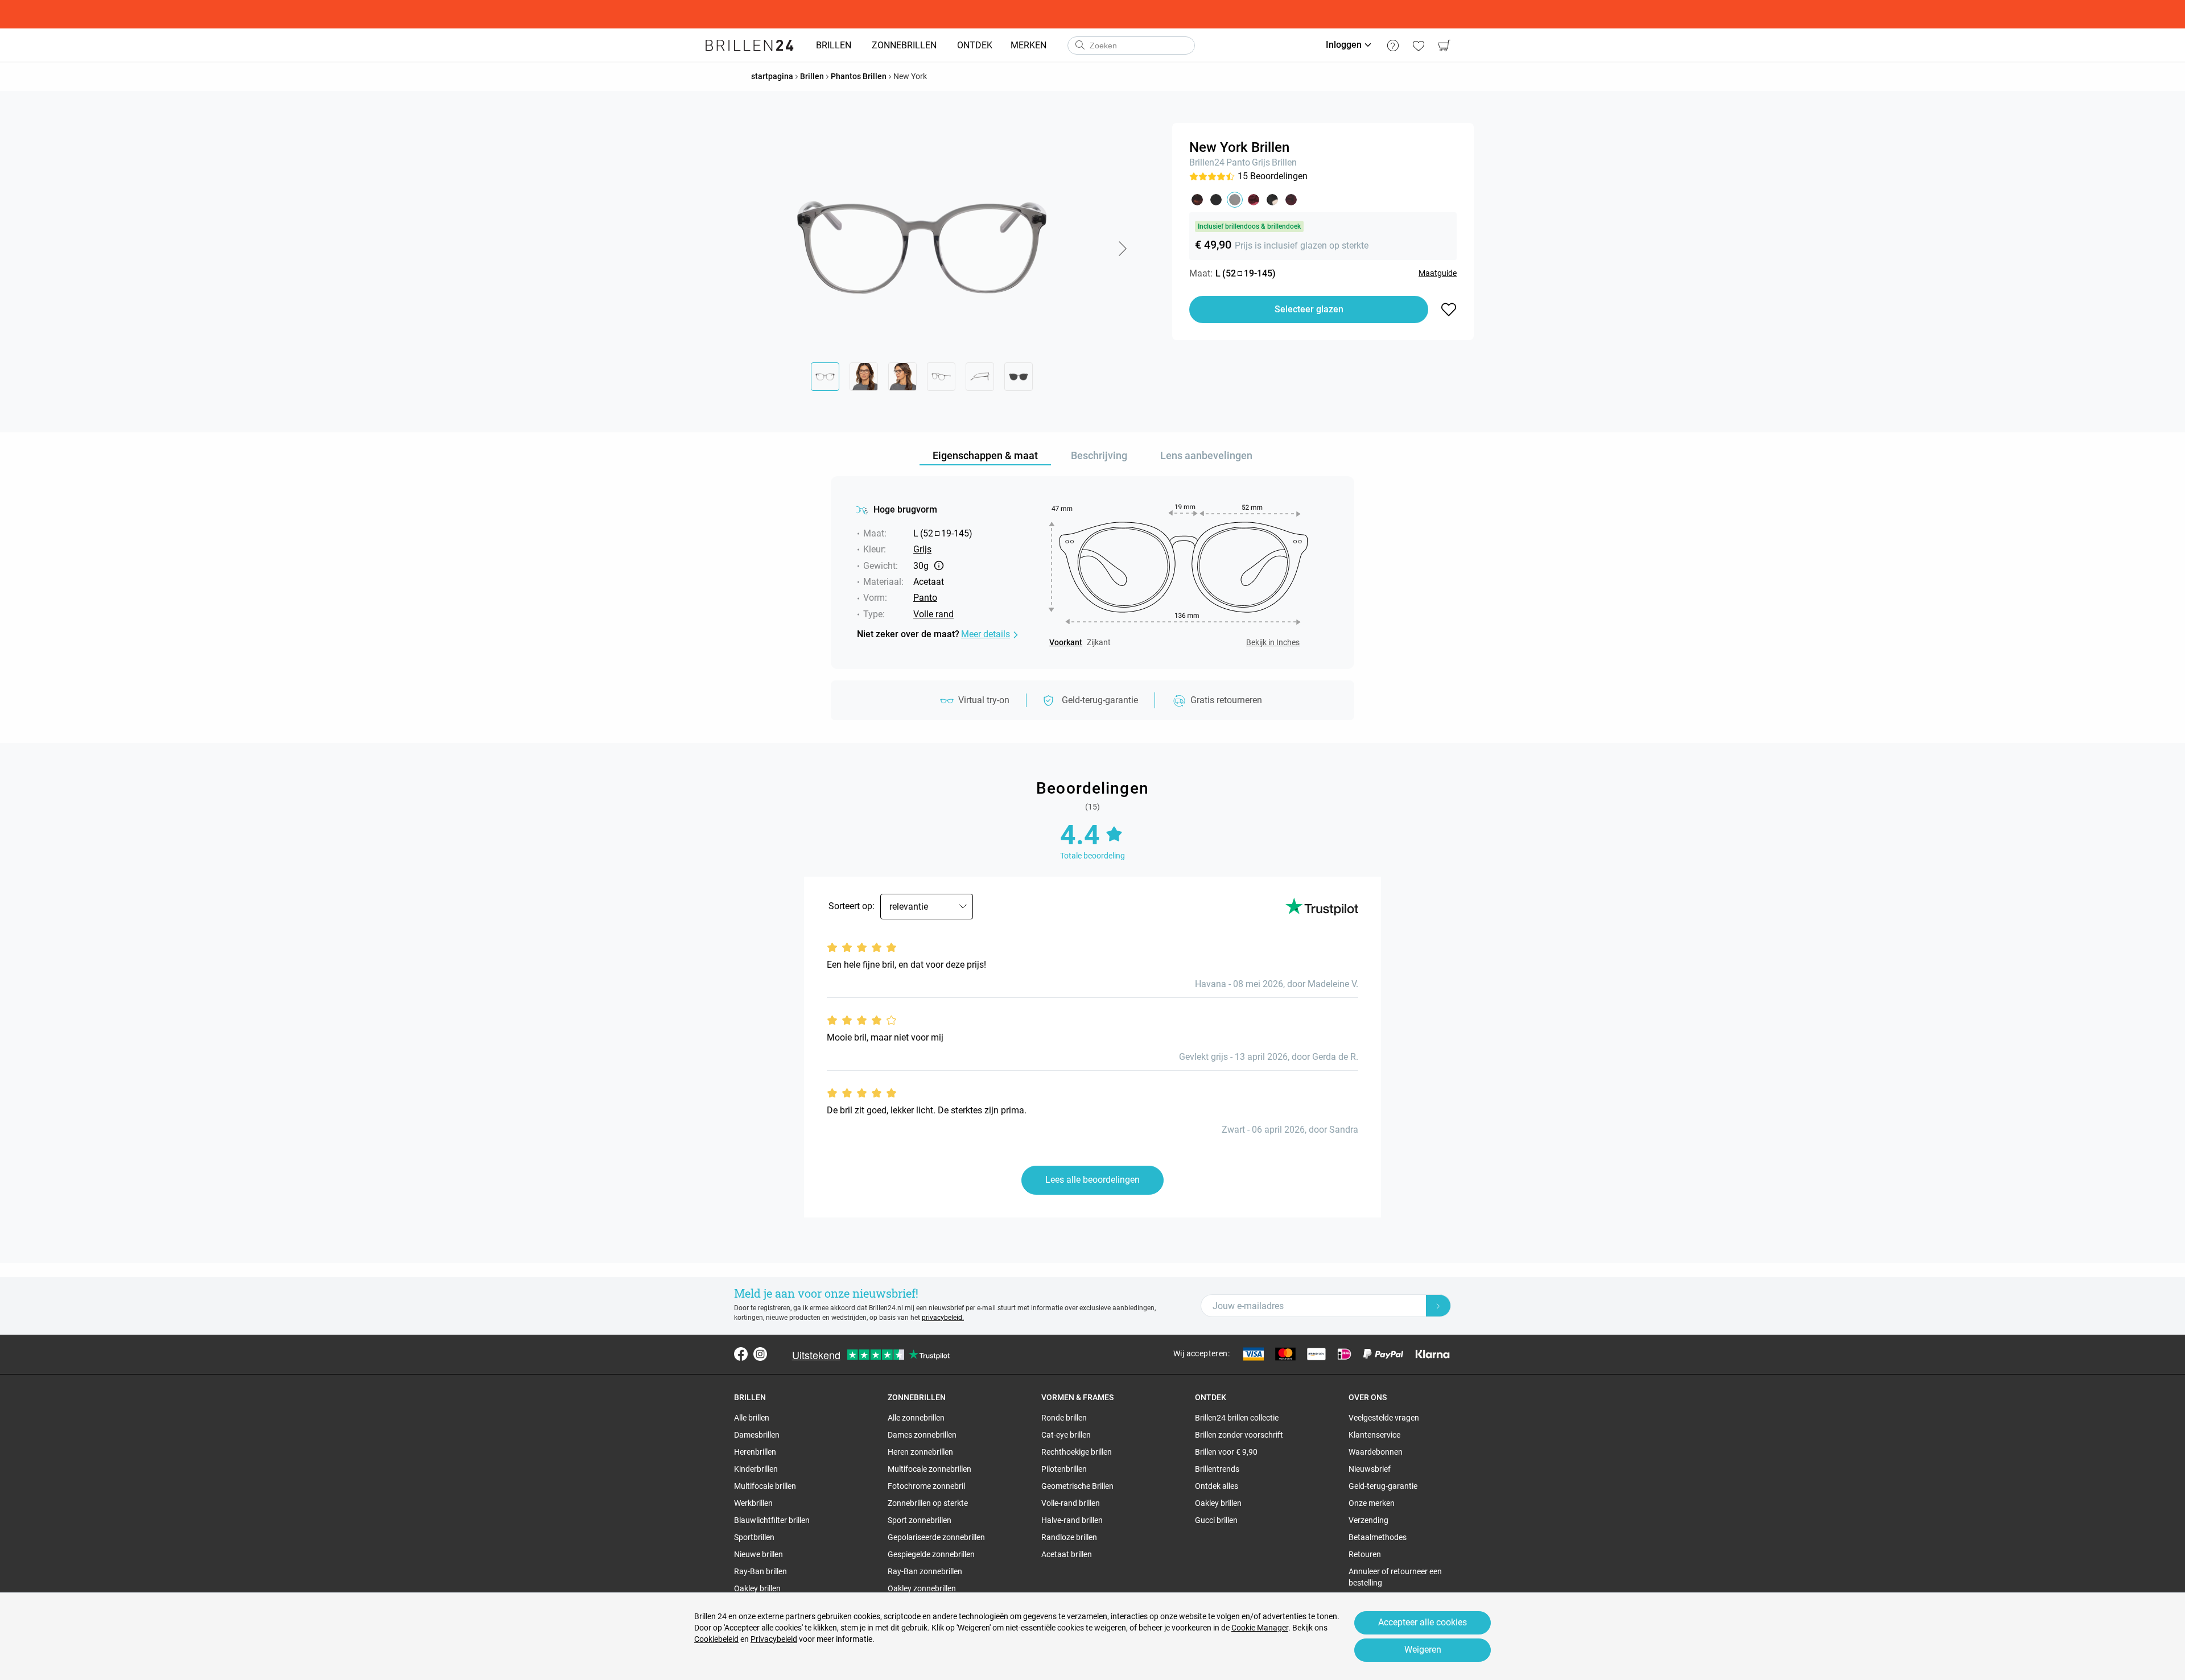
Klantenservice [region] (1374, 1435)
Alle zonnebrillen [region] (916, 1418)
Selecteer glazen (1309, 309)
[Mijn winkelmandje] (1444, 46)
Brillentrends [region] (1217, 1469)
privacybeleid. (943, 1318)
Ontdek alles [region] (1217, 1486)
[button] (1122, 249)
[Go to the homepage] (750, 46)
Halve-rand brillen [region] (1072, 1520)
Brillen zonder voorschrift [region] (1239, 1435)
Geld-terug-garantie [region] (1383, 1486)
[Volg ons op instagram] (760, 1354)
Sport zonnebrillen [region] (920, 1520)
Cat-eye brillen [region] (1066, 1435)
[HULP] (1393, 46)
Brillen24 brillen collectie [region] (1237, 1418)
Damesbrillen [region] (757, 1435)
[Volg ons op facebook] (741, 1354)
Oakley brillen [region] (757, 1588)
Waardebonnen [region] (1376, 1452)
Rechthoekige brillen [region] (1077, 1452)
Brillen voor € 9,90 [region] (1226, 1452)
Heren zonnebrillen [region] (920, 1452)
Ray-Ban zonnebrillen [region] (925, 1571)
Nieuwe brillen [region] (758, 1554)
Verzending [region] (1368, 1520)
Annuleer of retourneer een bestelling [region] (1395, 1577)
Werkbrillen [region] (753, 1503)
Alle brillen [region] (752, 1418)
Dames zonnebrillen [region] (922, 1435)
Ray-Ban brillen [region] (760, 1571)
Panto (1238, 162)
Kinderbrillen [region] (756, 1469)
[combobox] (1131, 46)
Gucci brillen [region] (1216, 1520)
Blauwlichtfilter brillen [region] (772, 1520)
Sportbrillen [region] (754, 1537)
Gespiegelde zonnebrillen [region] (931, 1554)
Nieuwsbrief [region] (1370, 1469)
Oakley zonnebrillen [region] (922, 1588)
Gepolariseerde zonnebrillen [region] (936, 1537)
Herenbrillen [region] (755, 1452)
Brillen (1284, 162)
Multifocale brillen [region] (765, 1486)
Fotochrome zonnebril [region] (926, 1486)
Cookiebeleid (716, 1639)
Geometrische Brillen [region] (1077, 1486)
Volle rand (933, 614)
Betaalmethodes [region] (1378, 1537)
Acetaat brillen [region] (1067, 1554)
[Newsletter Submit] (1438, 1306)
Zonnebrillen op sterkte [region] (928, 1503)
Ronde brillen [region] (1064, 1418)
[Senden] (1079, 46)
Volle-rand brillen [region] (1071, 1503)
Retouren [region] (1365, 1554)
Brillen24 (1207, 162)
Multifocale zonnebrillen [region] (929, 1469)
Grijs (1261, 162)
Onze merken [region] (1372, 1503)
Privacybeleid (774, 1639)
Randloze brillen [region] (1069, 1537)
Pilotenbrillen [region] (1064, 1469)
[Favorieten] (1418, 46)
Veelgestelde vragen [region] (1384, 1418)
